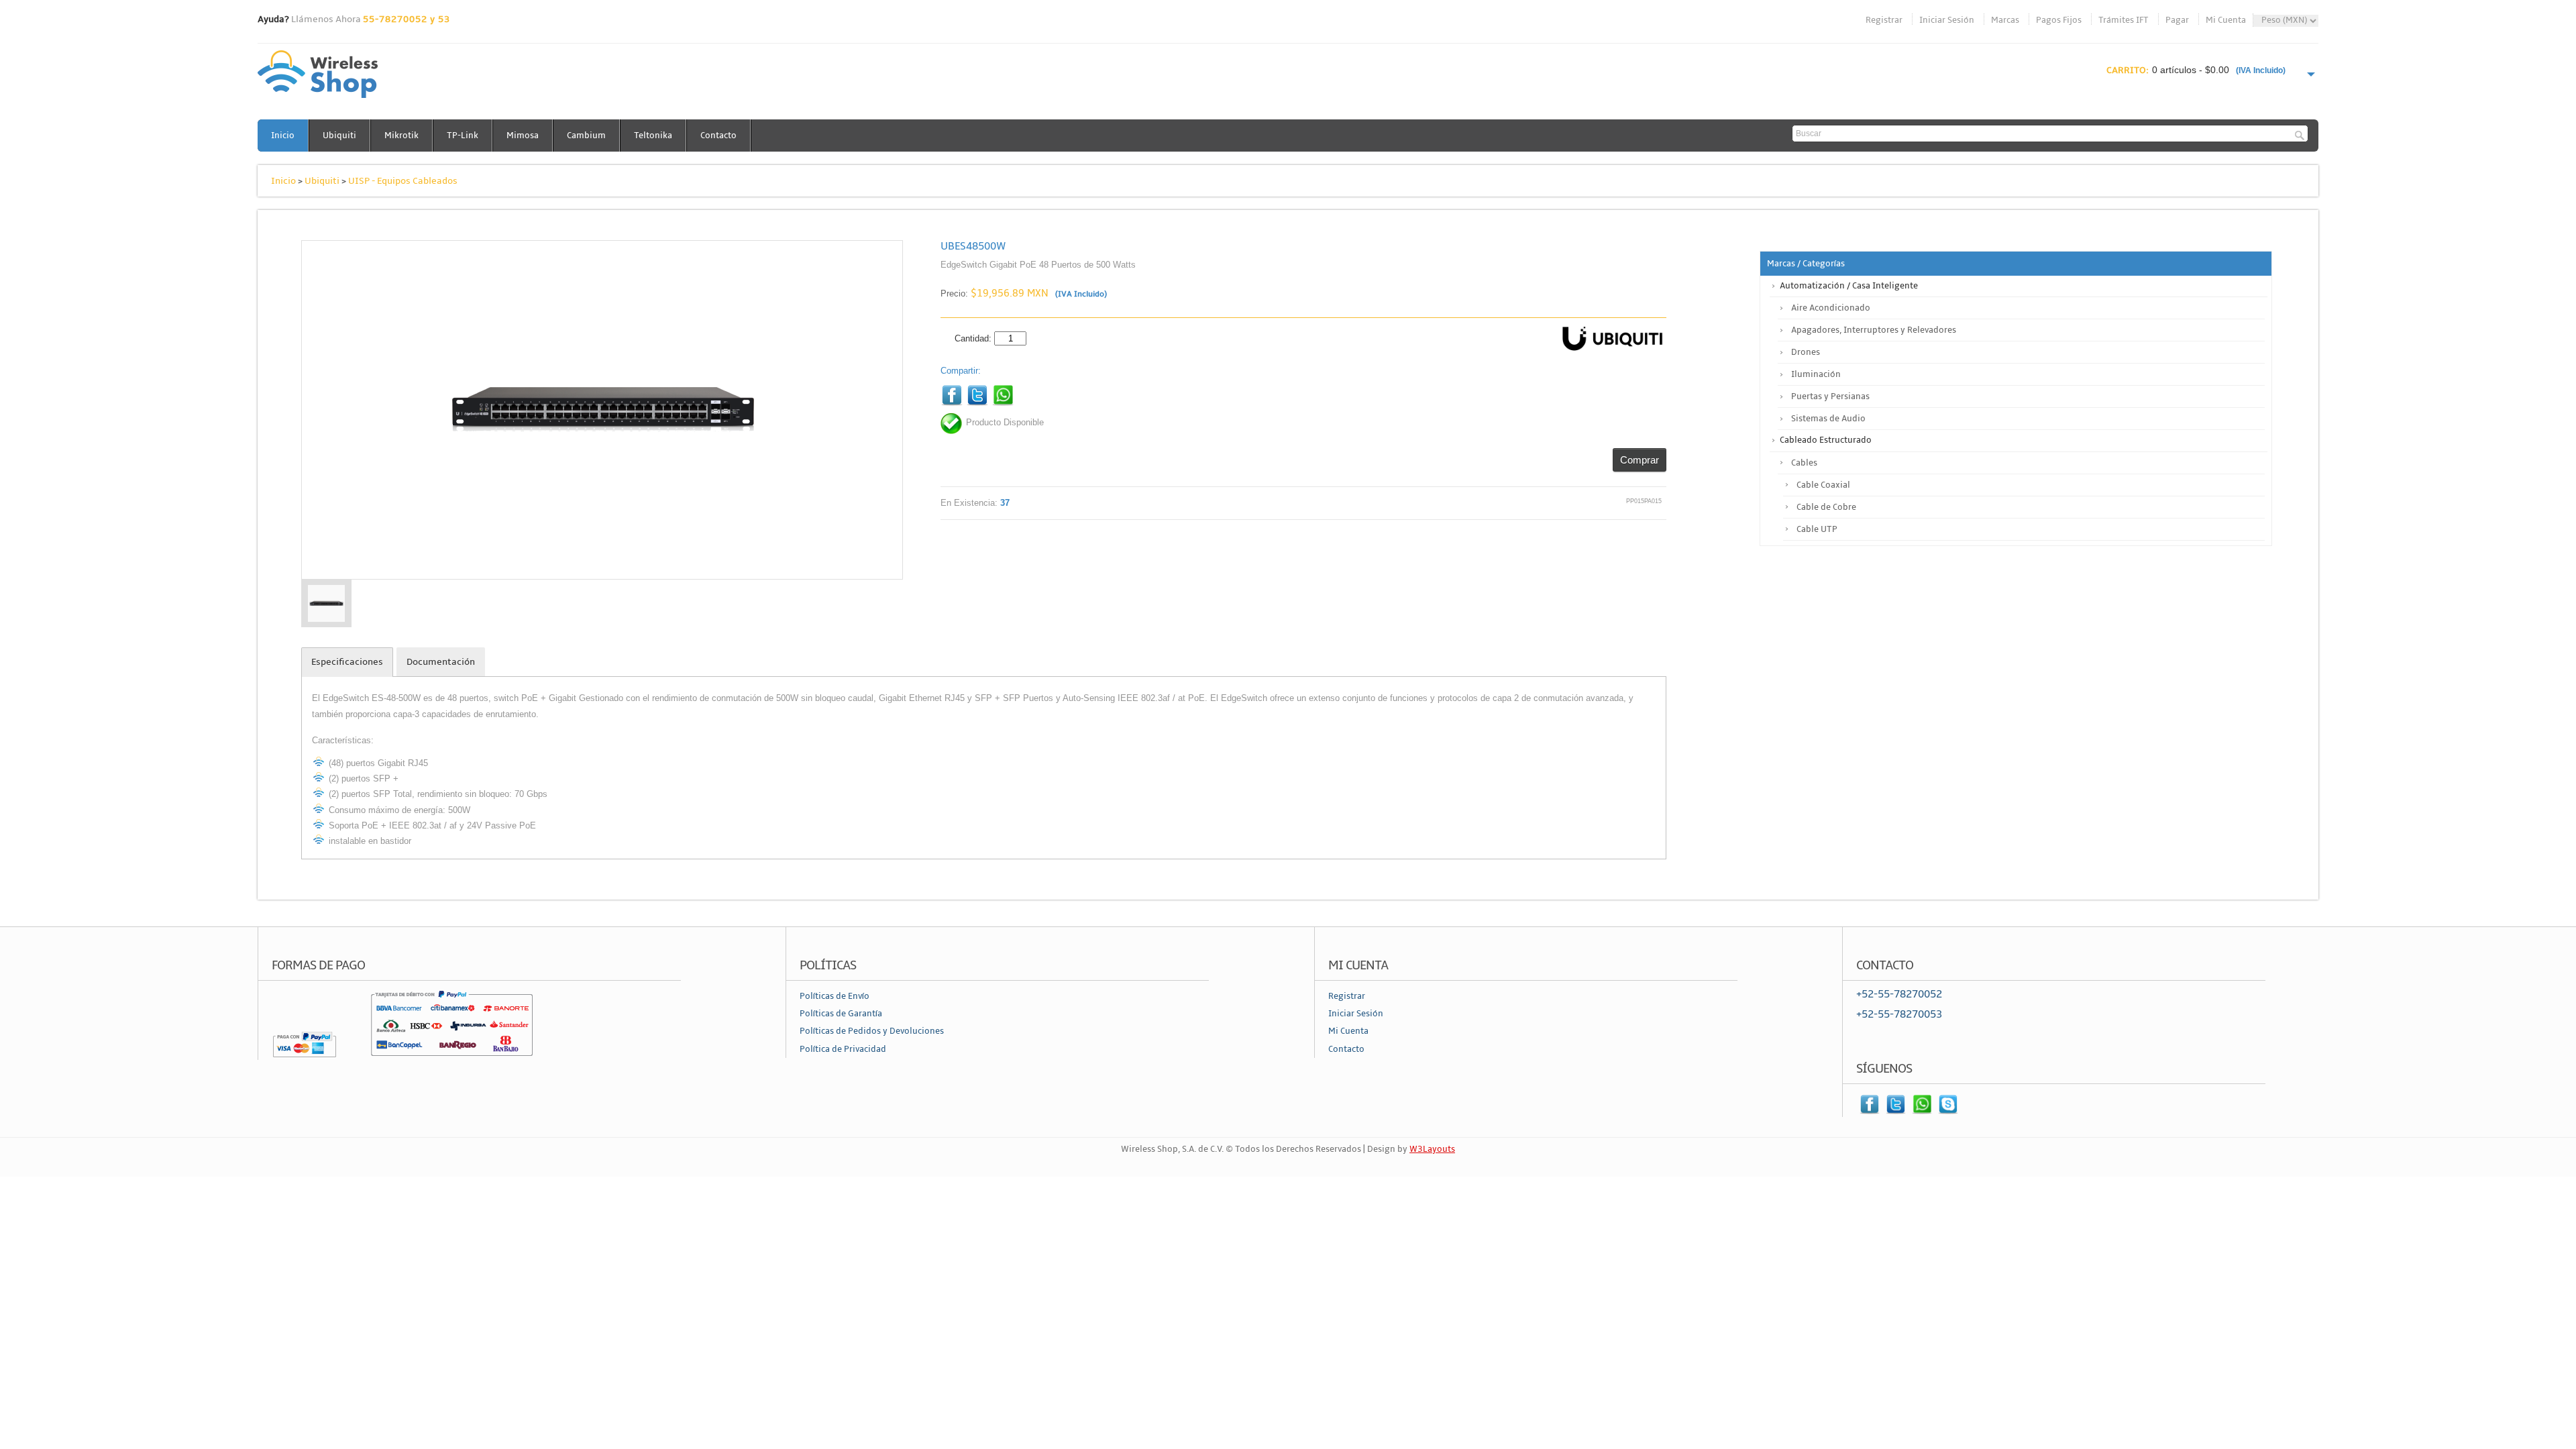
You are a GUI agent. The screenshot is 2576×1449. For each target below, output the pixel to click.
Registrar (1884, 20)
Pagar (2177, 20)
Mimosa (523, 136)
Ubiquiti (339, 136)
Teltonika (653, 136)
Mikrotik (401, 136)
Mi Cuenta (2226, 20)
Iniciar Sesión (1947, 20)
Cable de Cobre (1826, 507)
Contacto (718, 136)
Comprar (1640, 460)
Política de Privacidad (843, 1049)
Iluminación (1816, 374)
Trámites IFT (2124, 20)
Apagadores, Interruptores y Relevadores (1874, 330)
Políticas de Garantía (841, 1014)
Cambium (586, 136)
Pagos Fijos (2059, 20)
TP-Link (463, 136)
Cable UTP (1817, 529)
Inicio (283, 136)
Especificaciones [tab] (347, 662)
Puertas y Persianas (1830, 396)
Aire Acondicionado (1831, 308)
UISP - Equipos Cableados (403, 181)
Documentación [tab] (441, 662)
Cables (1804, 463)
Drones (1806, 352)
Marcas (2005, 20)
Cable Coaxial (1823, 485)
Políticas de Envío (835, 996)
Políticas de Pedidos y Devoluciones (872, 1031)
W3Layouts (1432, 1149)
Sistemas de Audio (1828, 419)
